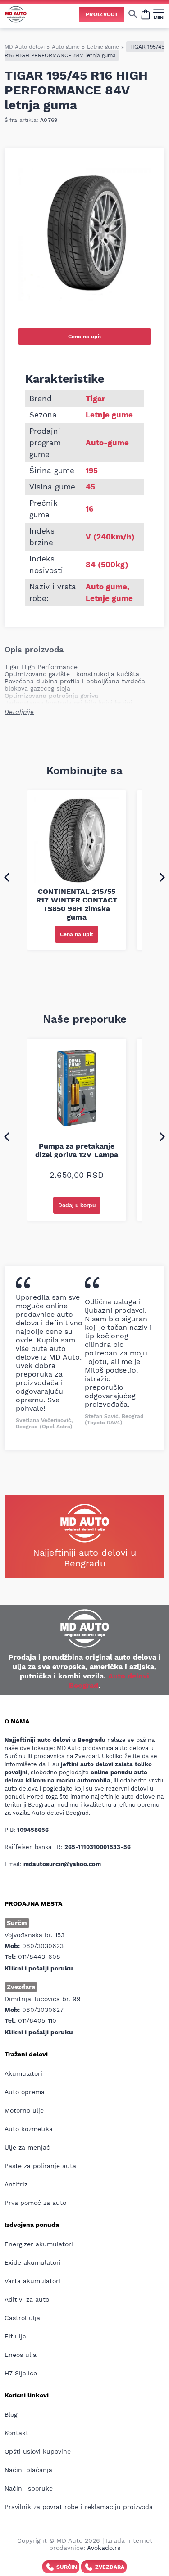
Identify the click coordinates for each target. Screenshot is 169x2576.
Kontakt (16, 2433)
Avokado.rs (104, 2548)
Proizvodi (101, 14)
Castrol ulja (22, 2318)
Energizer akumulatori (39, 2244)
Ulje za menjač (27, 2147)
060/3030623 (43, 1946)
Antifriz (16, 2184)
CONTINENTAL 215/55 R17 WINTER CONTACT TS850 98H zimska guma (77, 904)
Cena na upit (85, 337)
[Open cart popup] (146, 14)
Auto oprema (25, 2092)
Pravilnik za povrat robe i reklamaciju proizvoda (79, 2507)
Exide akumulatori (33, 2262)
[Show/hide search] (133, 14)
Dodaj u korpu (77, 1205)
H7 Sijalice (21, 2373)
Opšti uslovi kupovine (38, 2451)
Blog (11, 2414)
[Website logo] (16, 14)
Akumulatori (23, 2073)
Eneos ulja (21, 2355)
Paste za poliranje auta (40, 2166)
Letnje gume (103, 47)
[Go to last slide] (7, 877)
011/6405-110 (37, 2020)
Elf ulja (15, 2336)
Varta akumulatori (32, 2281)
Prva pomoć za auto (35, 2203)
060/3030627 (43, 2010)
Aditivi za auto (27, 2299)
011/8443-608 (39, 1957)
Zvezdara (110, 2567)
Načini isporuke (29, 2488)
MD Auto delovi (25, 47)
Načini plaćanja (28, 2470)
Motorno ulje (24, 2110)
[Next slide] (162, 877)
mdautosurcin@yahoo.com (62, 1864)
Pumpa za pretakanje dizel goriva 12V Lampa (77, 1150)
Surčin (67, 2567)
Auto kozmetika (29, 2129)
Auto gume (66, 47)
